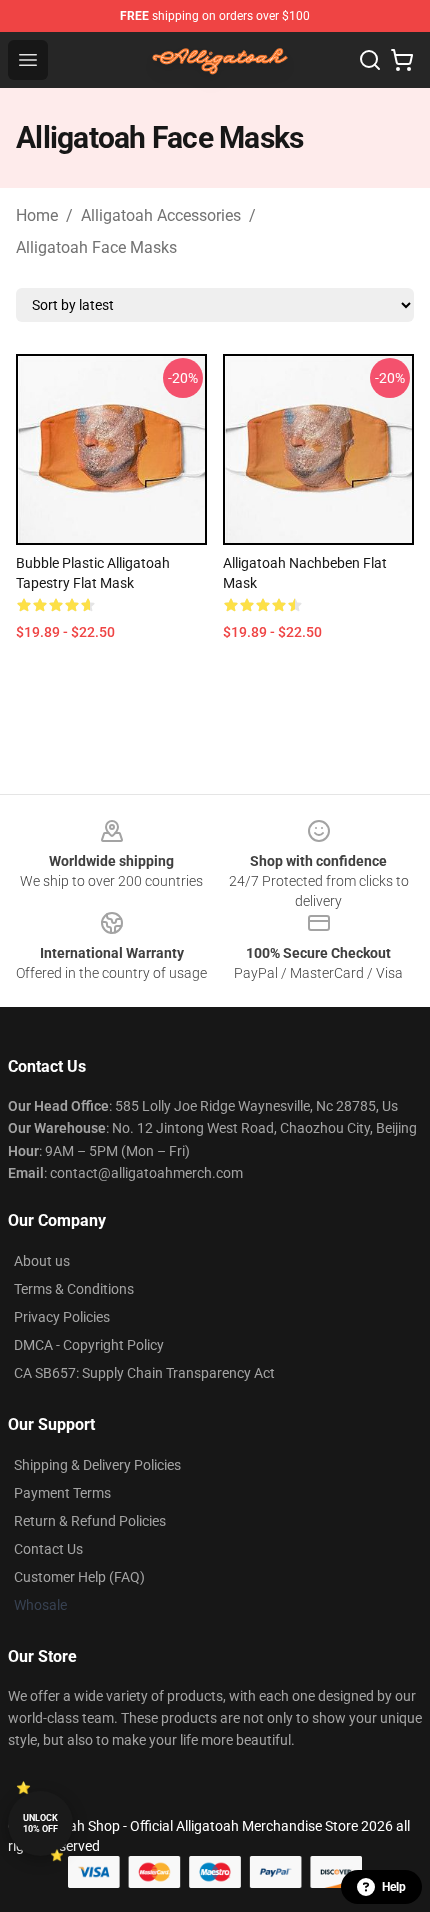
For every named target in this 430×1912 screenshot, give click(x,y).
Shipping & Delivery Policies (97, 1465)
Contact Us (48, 1549)
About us (42, 1261)
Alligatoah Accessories (161, 215)
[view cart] (402, 60)
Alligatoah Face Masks (96, 247)
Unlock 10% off (40, 1823)
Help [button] (394, 1887)
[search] (370, 60)
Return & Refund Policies (90, 1521)
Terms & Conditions (74, 1289)
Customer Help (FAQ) (79, 1577)
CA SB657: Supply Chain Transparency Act (144, 1373)
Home (37, 215)
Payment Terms (62, 1493)
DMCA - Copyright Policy (89, 1345)
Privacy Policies (62, 1317)
